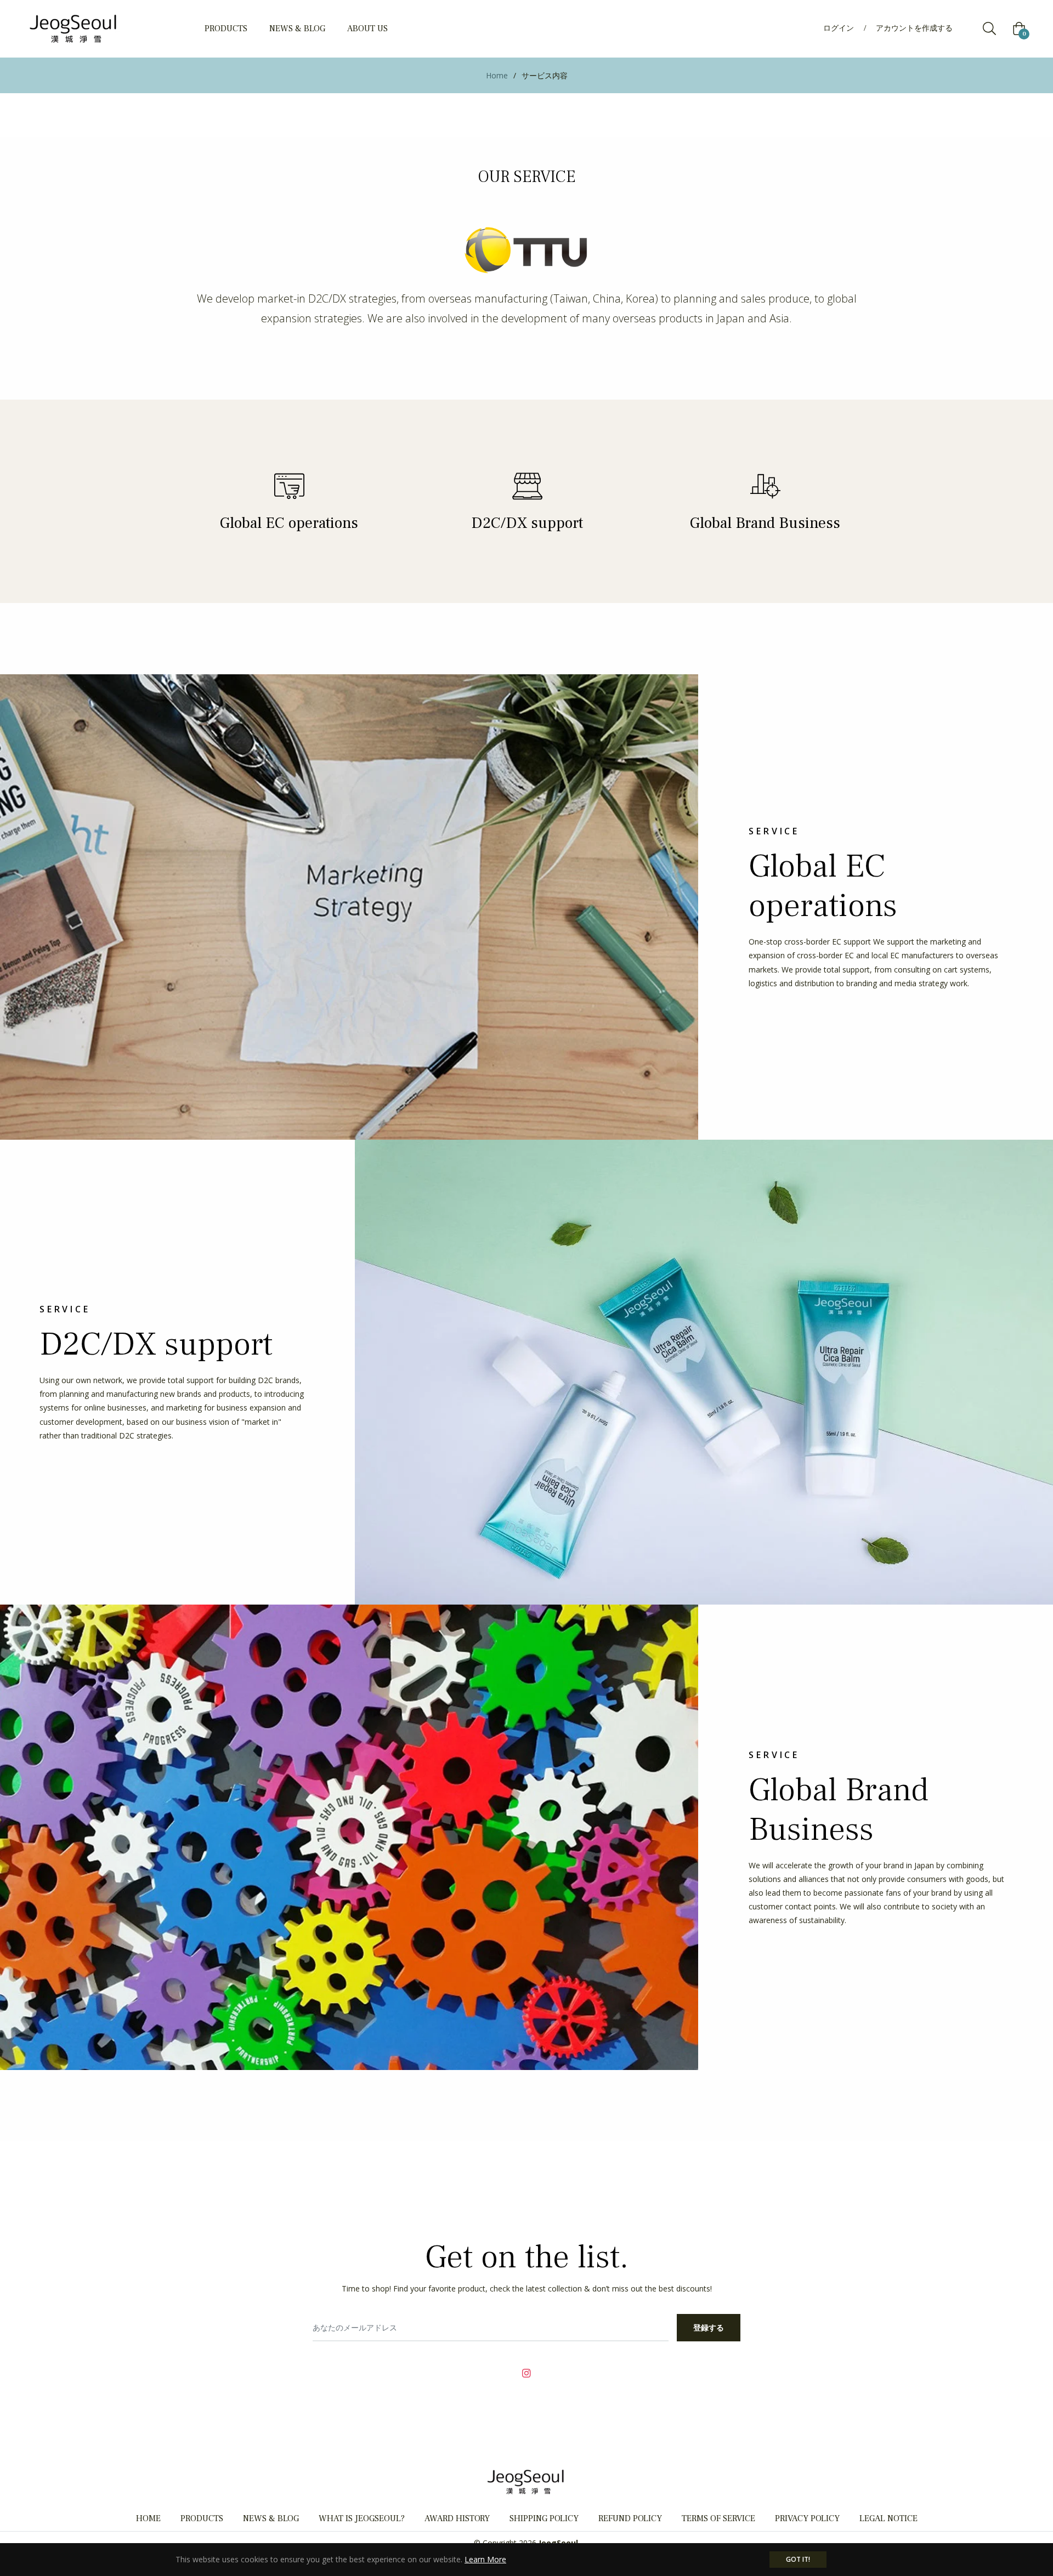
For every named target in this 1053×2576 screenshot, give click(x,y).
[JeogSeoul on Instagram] (526, 2372)
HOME (148, 2518)
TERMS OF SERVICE (718, 2518)
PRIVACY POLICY (807, 2518)
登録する (709, 2327)
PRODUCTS (202, 2518)
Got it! (798, 2559)
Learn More (485, 2559)
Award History (457, 2518)
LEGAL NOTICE (888, 2518)
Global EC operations (289, 523)
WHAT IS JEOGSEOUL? (362, 2518)
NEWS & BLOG (271, 2518)
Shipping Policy (544, 2518)
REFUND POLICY (630, 2518)
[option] (289, 501)
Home (497, 75)
